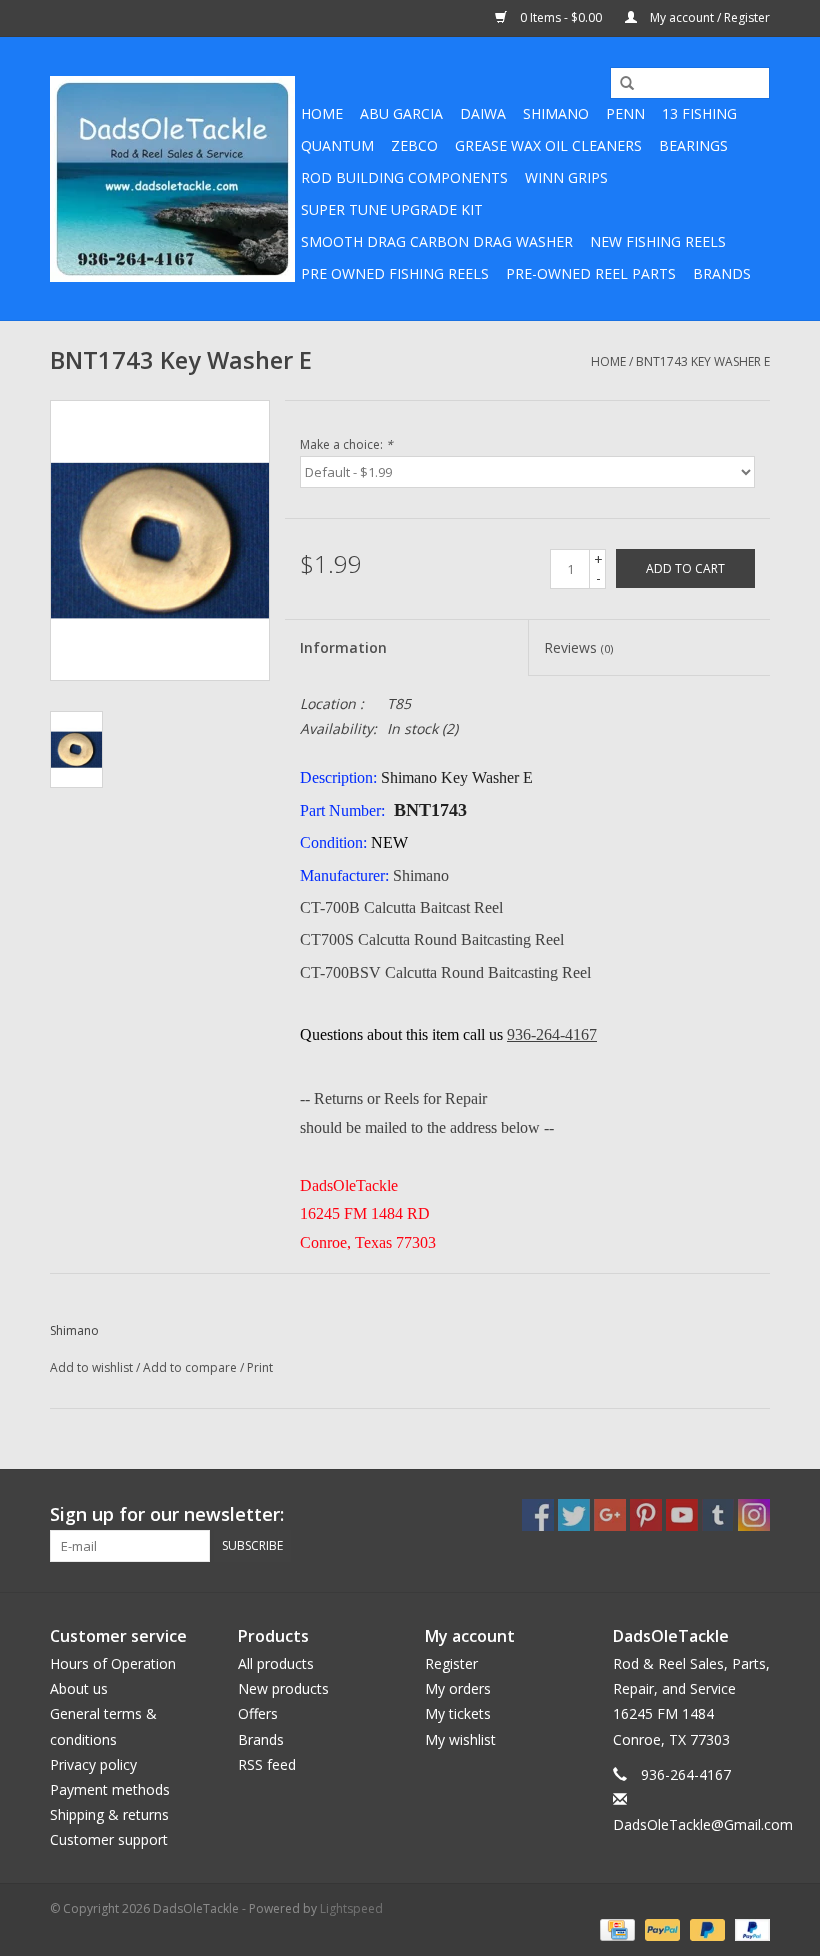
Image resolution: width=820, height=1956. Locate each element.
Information (343, 647)
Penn (625, 113)
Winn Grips (566, 177)
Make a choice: (346, 444)
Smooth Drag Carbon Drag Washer (437, 241)
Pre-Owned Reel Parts (591, 273)
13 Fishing (699, 113)
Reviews (578, 647)
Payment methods (110, 1789)
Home (322, 113)
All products (276, 1663)
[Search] (620, 84)
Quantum (337, 145)
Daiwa (483, 113)
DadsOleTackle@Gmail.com (703, 1824)
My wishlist (460, 1739)
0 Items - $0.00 (561, 17)
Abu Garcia (401, 113)
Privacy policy (93, 1764)
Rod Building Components (404, 177)
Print (260, 1367)
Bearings (693, 145)
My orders (458, 1688)
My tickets (458, 1713)
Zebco (414, 145)
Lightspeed (351, 1908)
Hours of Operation (113, 1663)
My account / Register (708, 17)
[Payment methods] (615, 1928)
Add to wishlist (91, 1367)
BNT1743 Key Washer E (703, 361)
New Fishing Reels (658, 241)
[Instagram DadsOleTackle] (754, 1515)
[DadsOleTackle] (172, 179)
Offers (258, 1713)
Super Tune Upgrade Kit (392, 209)
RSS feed (267, 1764)
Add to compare (191, 1367)
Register (451, 1663)
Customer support (109, 1839)
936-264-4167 (552, 1034)
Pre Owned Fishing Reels (395, 273)
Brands (722, 273)
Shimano (556, 113)
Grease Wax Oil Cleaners (548, 145)
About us (79, 1688)
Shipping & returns (109, 1814)
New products (283, 1688)
